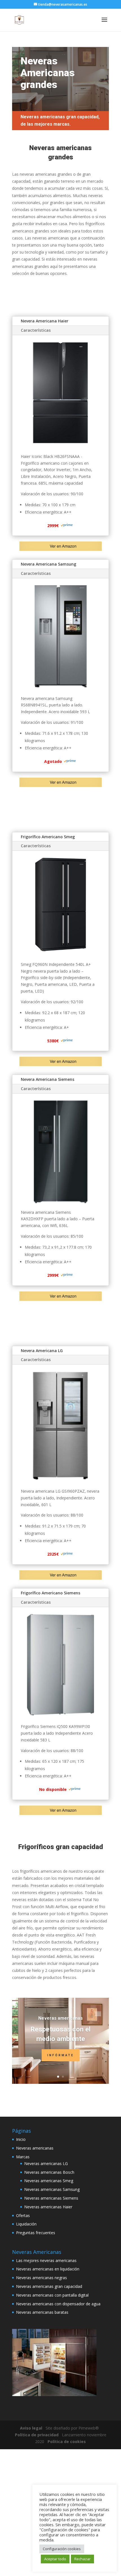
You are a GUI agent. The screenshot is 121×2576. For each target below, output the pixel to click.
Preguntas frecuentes (36, 2233)
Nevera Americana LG (42, 1351)
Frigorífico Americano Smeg (48, 837)
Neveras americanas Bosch (49, 2172)
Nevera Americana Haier (45, 321)
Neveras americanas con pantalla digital (52, 2295)
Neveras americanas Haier (48, 2207)
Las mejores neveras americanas (46, 2260)
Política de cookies (67, 2441)
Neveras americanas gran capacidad (49, 2286)
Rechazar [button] (82, 2559)
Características (36, 330)
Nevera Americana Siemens (48, 1079)
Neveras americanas (60, 2018)
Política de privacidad (37, 2435)
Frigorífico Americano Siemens (51, 1593)
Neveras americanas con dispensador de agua (58, 2304)
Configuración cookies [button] (62, 2549)
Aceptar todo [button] (55, 2559)
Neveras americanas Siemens (51, 2198)
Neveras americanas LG (46, 2163)
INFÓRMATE (61, 2055)
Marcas (23, 2157)
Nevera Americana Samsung (49, 564)
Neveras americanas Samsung (52, 2189)
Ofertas (23, 2215)
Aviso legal (31, 2428)
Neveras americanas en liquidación (48, 2269)
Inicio (21, 2139)
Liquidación (26, 2224)
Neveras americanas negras (42, 2278)
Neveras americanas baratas (42, 2312)
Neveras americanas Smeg (49, 2181)
